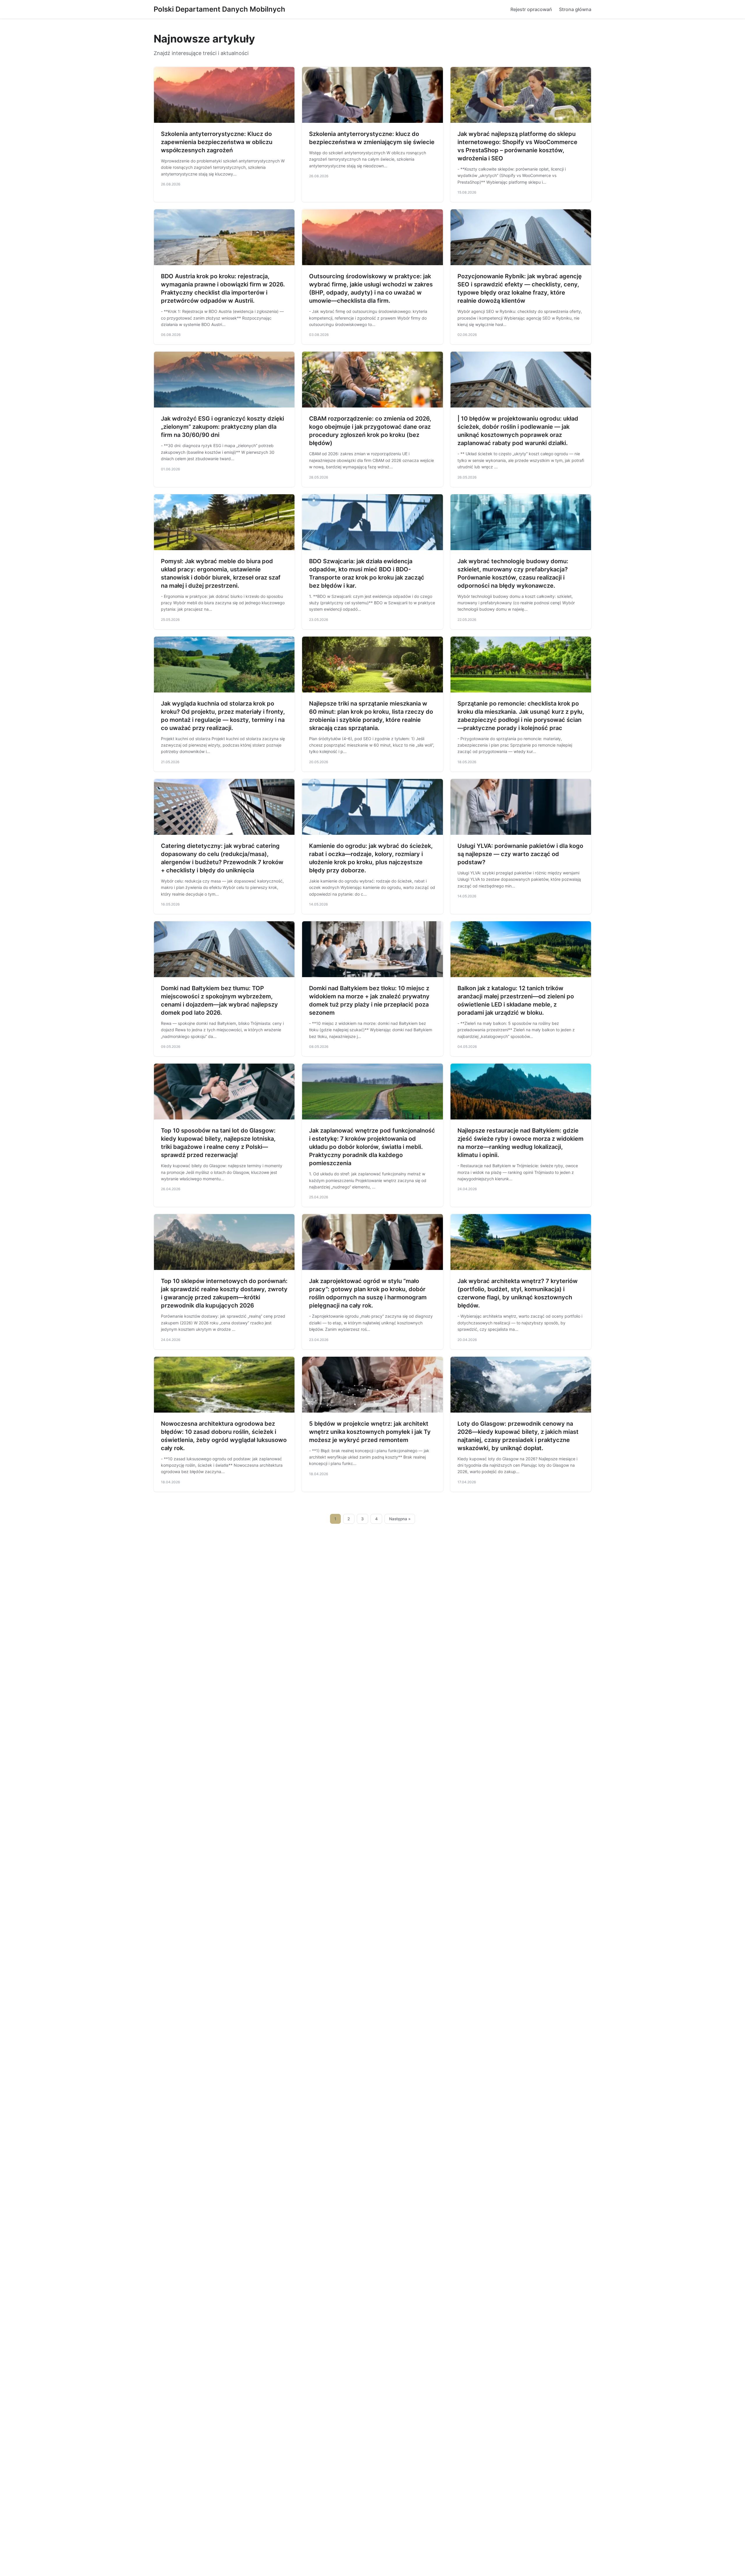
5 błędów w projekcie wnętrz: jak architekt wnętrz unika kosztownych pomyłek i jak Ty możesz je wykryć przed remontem (370, 1432)
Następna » (400, 1519)
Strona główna (575, 9)
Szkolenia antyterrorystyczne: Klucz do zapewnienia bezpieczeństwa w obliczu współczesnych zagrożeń (217, 142)
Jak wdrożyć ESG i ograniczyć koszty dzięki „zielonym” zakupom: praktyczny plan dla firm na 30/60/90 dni (222, 427)
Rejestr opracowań (531, 9)
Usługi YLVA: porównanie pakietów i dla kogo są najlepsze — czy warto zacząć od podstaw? (520, 854)
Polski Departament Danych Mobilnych (219, 9)
